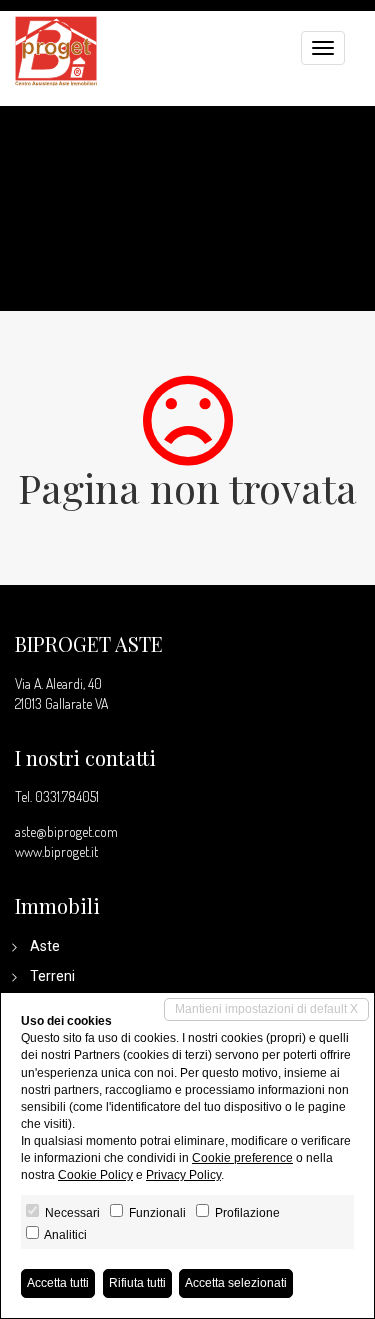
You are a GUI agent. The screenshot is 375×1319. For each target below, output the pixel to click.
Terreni (52, 976)
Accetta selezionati (236, 1283)
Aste (45, 946)
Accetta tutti (58, 1283)
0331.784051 (67, 796)
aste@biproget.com (66, 831)
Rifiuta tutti (137, 1283)
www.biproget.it (56, 851)
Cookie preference (242, 1158)
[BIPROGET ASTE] (56, 48)
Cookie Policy (95, 1175)
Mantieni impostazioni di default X (266, 1009)
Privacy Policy (183, 1175)
